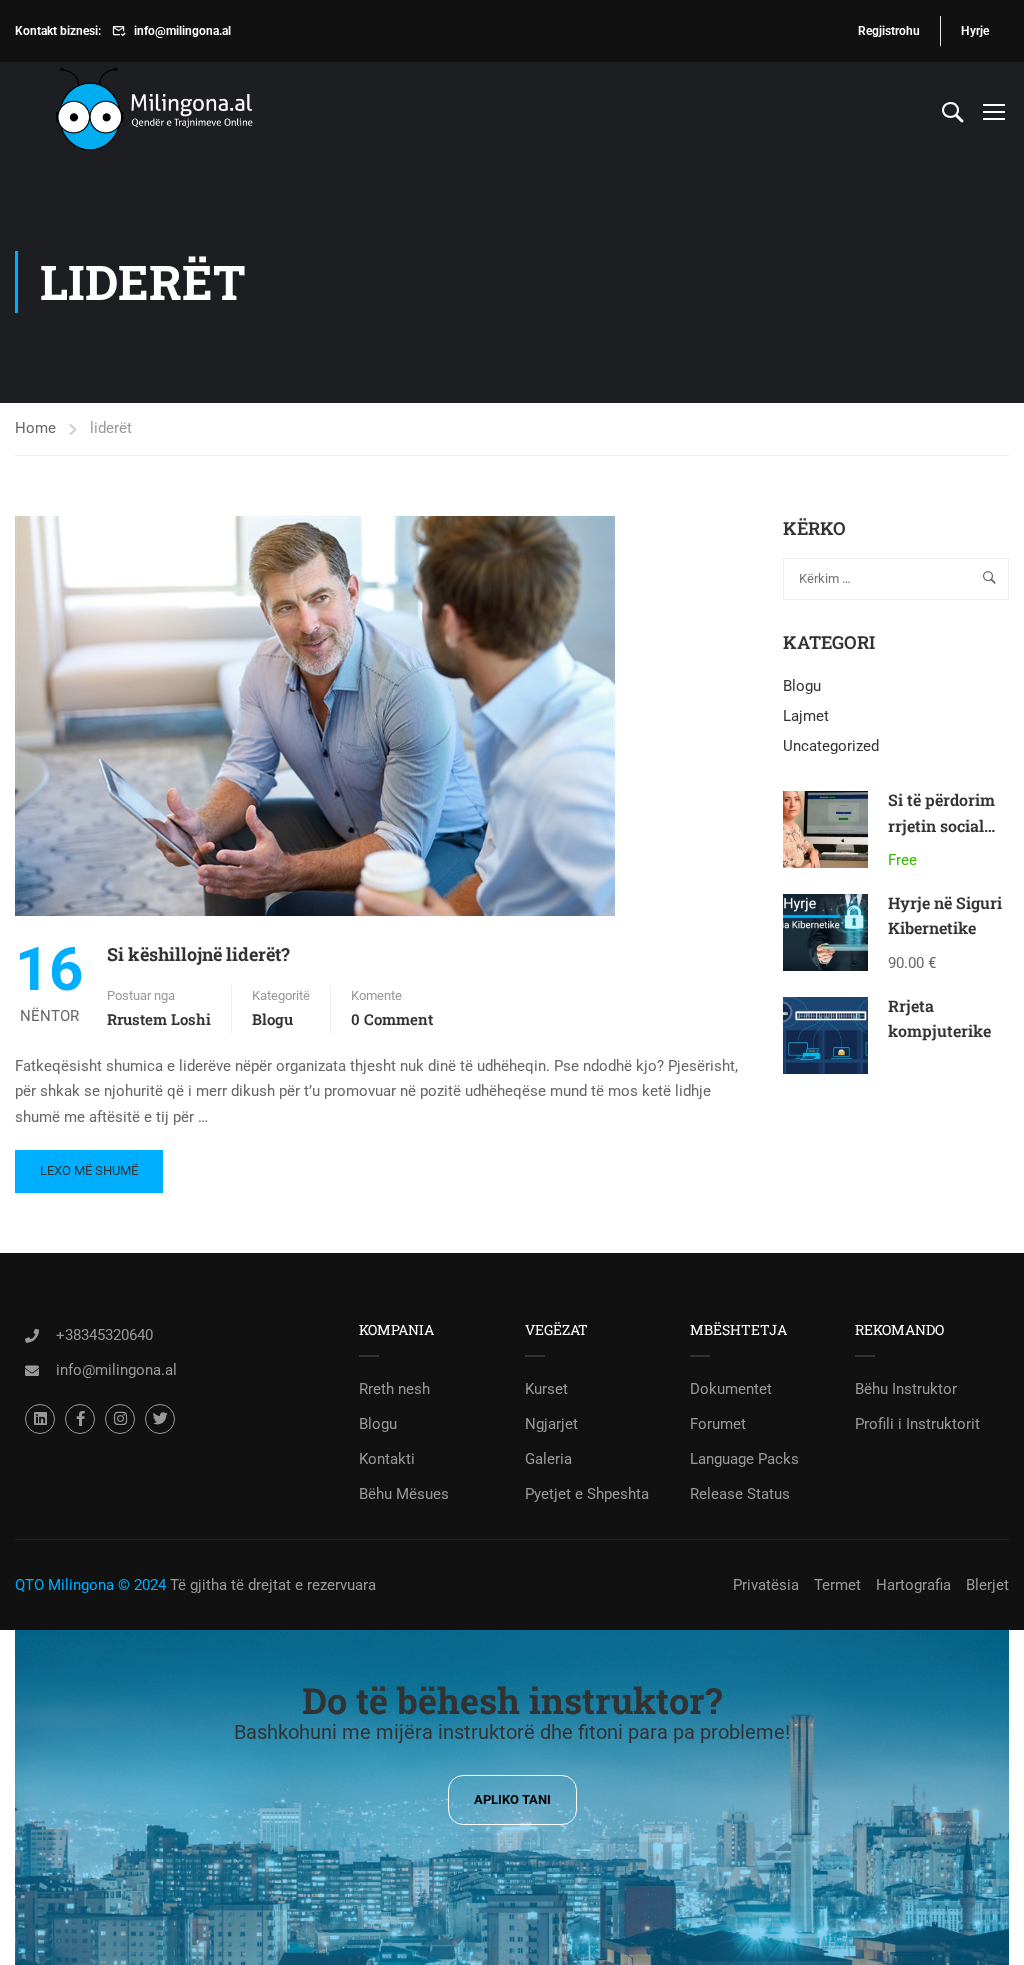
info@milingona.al (182, 31)
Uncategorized (831, 746)
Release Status (740, 1494)
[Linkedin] (40, 1419)
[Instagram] (120, 1419)
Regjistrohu (889, 31)
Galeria (548, 1459)
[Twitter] (160, 1419)
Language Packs (744, 1459)
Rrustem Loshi (159, 1019)
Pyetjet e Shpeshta (587, 1494)
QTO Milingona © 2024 (90, 1585)
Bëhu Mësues (404, 1494)
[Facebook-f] (80, 1419)
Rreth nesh (394, 1389)
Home (35, 428)
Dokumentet (731, 1389)
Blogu (272, 1019)
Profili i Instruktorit (917, 1424)
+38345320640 (104, 1335)
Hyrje (975, 31)
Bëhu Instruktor (906, 1389)
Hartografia (913, 1585)
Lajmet (806, 716)
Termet (837, 1585)
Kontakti (387, 1459)
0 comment (392, 1019)
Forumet (718, 1424)
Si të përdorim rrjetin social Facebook (941, 825)
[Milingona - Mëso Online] (185, 111)
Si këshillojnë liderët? (198, 954)
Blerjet (987, 1585)
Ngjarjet (551, 1424)
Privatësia (766, 1585)
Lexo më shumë (88, 1164)
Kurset (546, 1389)
